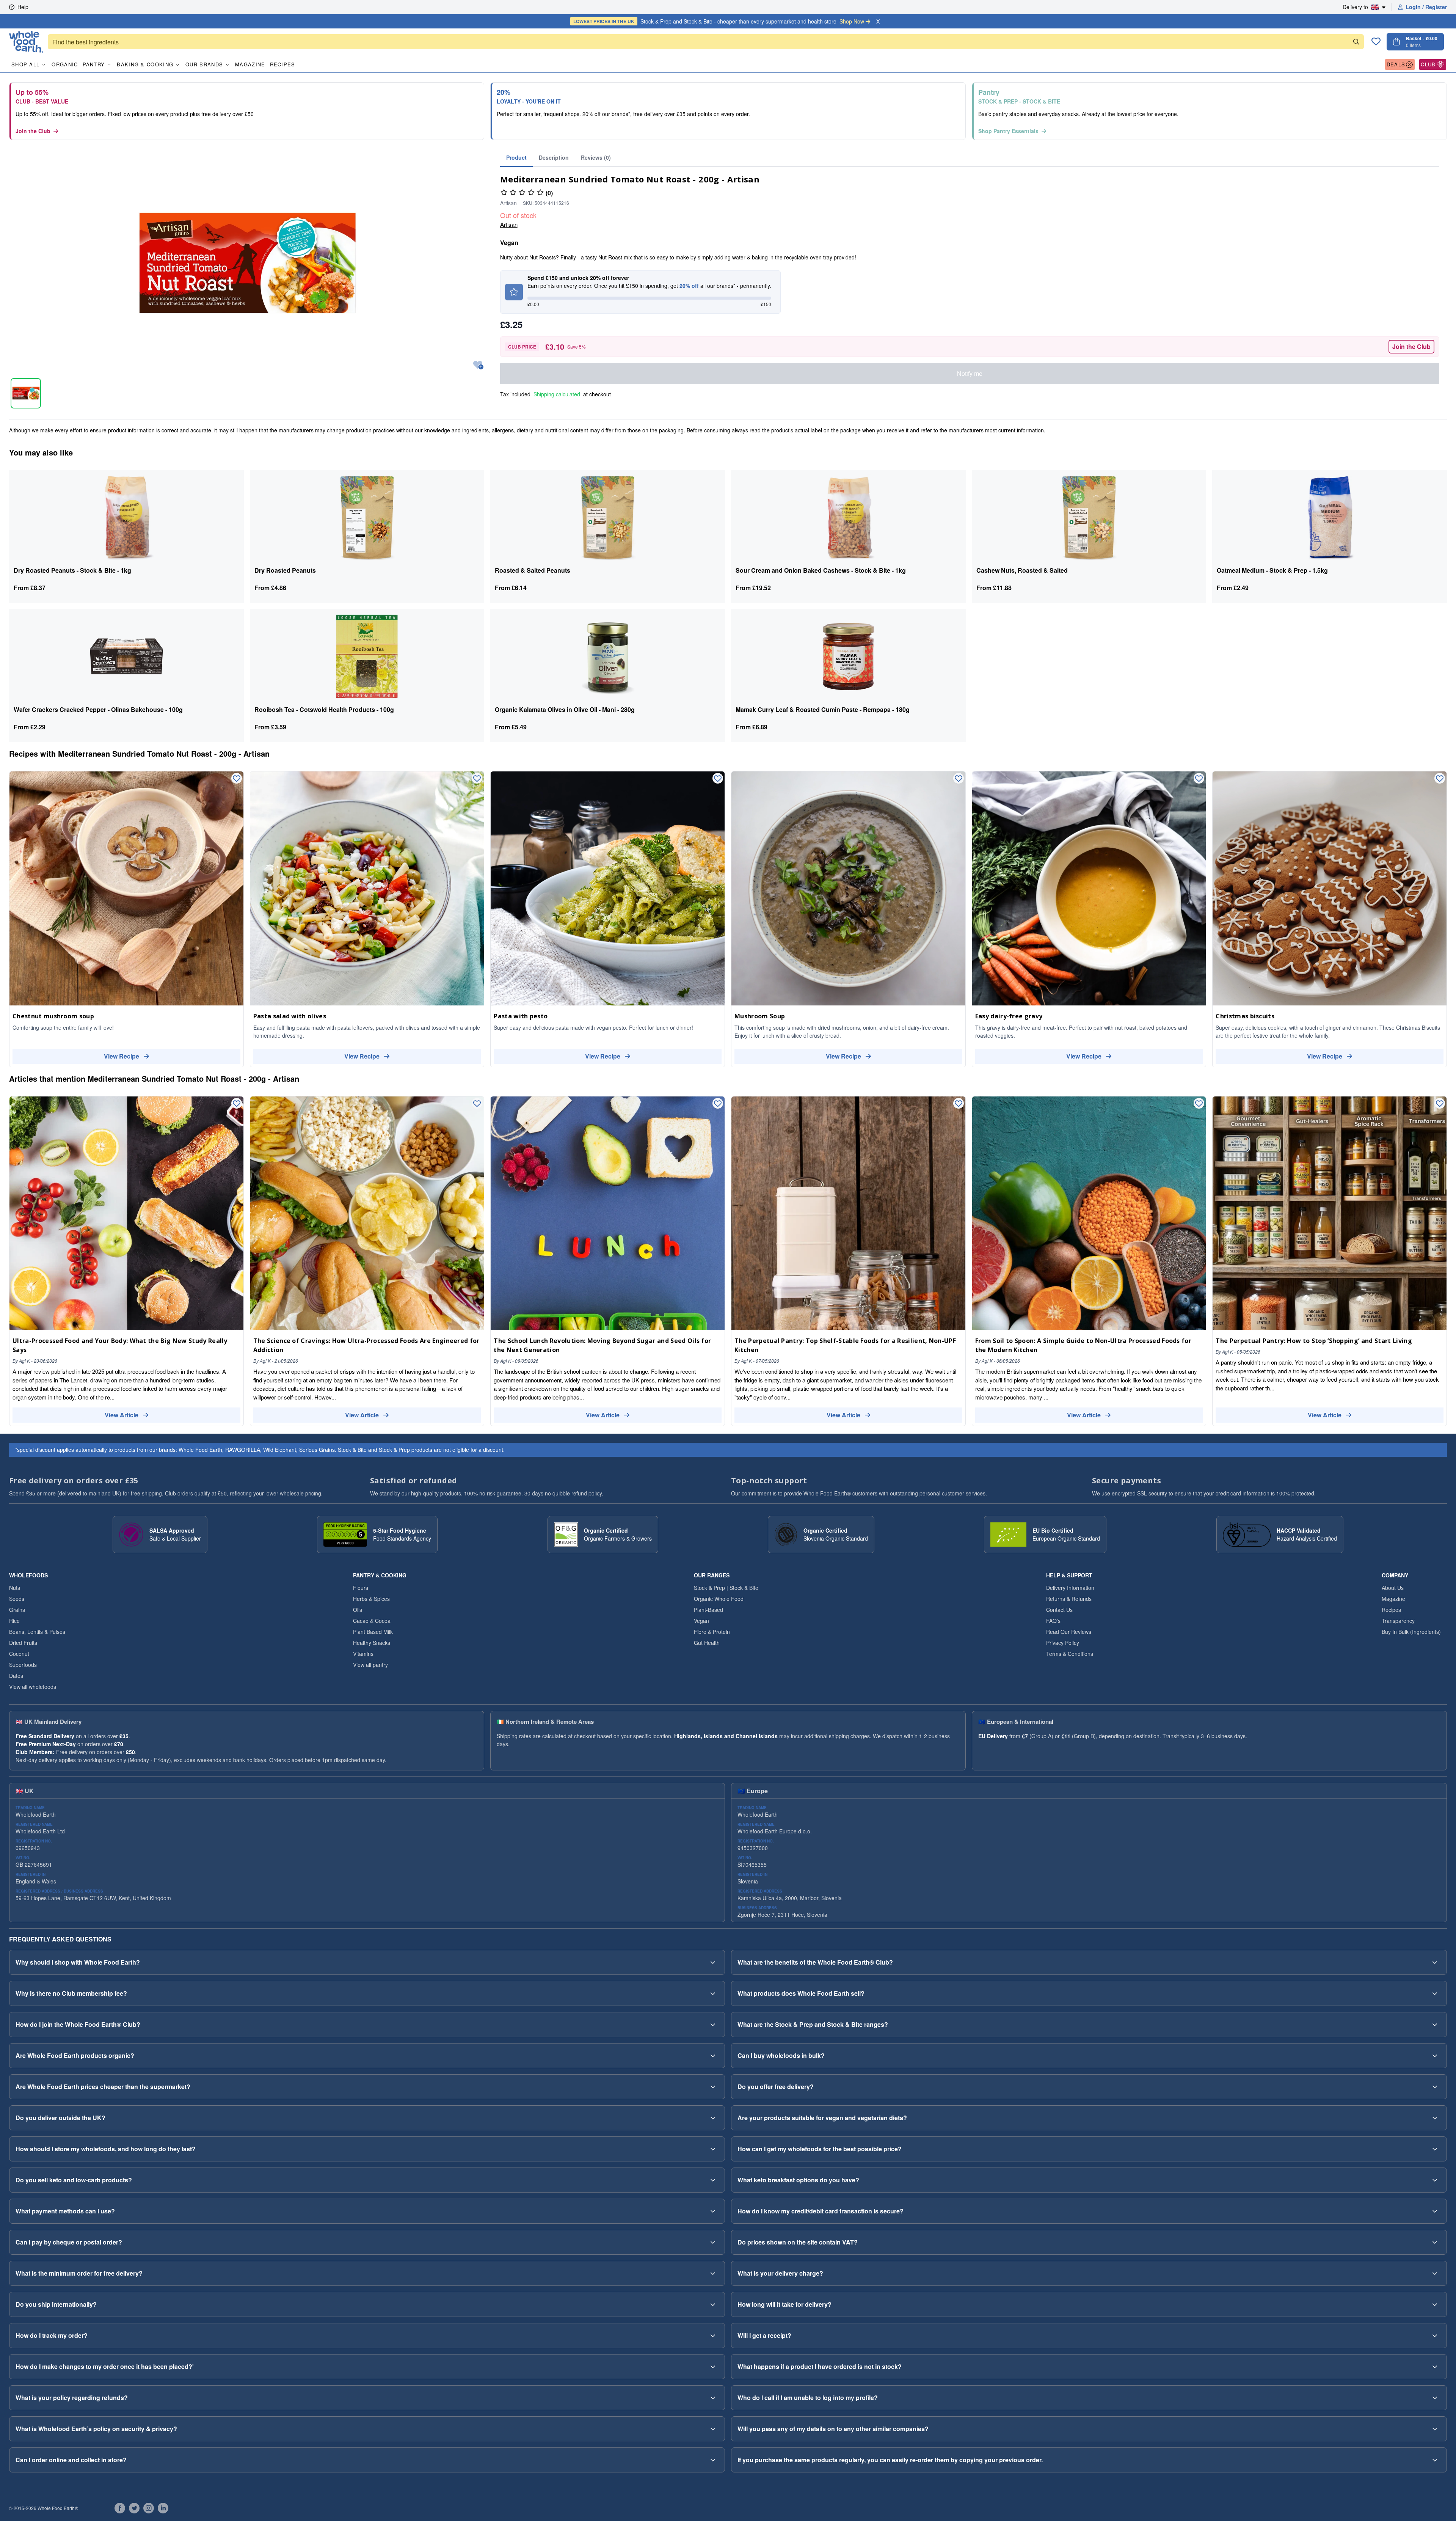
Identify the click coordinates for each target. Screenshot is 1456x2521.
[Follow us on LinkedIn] (163, 2508)
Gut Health (707, 1643)
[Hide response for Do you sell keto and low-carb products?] (713, 2180)
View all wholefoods (33, 1687)
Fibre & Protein (712, 1632)
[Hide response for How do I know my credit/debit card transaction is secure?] (1435, 2211)
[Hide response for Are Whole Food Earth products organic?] (713, 2056)
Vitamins (363, 1654)
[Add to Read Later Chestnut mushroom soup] (237, 779)
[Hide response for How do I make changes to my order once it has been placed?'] (713, 2367)
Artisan (509, 224)
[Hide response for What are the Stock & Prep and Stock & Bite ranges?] (1435, 2025)
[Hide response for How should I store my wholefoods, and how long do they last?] (713, 2149)
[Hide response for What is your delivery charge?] (1435, 2273)
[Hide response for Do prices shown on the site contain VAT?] (1435, 2242)
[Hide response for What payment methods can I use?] (713, 2211)
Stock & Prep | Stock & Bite (726, 1588)
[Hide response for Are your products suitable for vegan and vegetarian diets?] (1435, 2118)
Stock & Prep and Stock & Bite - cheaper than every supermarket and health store (719, 21)
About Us (1393, 1588)
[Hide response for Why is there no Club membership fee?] (713, 1993)
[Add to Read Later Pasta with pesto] (718, 779)
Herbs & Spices (371, 1599)
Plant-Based (708, 1610)
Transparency (1398, 1621)
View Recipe (122, 1056)
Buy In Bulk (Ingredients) (1411, 1632)
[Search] (1356, 42)
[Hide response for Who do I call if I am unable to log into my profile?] (1435, 2398)
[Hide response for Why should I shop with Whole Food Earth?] (713, 1962)
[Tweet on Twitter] (134, 2508)
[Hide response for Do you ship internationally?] (713, 2304)
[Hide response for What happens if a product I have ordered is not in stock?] (1435, 2367)
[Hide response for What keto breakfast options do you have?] (1435, 2180)
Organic (65, 64)
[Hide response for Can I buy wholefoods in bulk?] (1435, 2056)
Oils (358, 1610)
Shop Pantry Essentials (1008, 131)
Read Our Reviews (1069, 1632)
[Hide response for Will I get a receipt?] (1435, 2336)
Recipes (283, 64)
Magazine (250, 64)
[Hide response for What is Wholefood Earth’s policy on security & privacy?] (713, 2429)
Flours (361, 1588)
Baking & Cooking (145, 64)
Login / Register (1426, 7)
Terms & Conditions (1070, 1654)
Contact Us (1059, 1610)
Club (1428, 64)
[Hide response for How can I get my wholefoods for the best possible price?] (1435, 2149)
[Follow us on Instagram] (149, 2508)
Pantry (94, 64)
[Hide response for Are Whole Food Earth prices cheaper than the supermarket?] (713, 2087)
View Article (122, 1415)
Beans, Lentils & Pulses (37, 1632)
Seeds (17, 1599)
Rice (14, 1621)
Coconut (19, 1654)
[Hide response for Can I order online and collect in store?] (713, 2460)
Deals (1396, 64)
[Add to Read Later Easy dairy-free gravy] (1199, 779)
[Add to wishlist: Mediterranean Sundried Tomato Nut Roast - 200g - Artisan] (478, 365)
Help (23, 7)
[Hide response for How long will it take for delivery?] (1435, 2304)
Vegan (701, 1621)
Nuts (15, 1588)
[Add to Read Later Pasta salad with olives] (477, 779)
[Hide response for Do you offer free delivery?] (1435, 2087)
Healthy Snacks (372, 1643)
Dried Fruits (23, 1643)
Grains (17, 1610)
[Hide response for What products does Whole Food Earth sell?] (1435, 1993)
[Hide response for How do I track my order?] (713, 2336)
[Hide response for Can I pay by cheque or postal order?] (713, 2242)
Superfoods (23, 1665)
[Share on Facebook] (120, 2508)
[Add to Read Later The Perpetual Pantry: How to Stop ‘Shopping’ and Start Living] (1440, 1104)
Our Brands (204, 64)
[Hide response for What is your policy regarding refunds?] (713, 2398)
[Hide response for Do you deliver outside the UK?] (713, 2118)
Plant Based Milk (373, 1632)
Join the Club (33, 131)
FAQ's (1053, 1621)
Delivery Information (1070, 1588)
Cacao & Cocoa (372, 1621)
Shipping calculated (557, 394)
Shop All (25, 64)
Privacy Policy (1063, 1643)
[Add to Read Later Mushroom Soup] (959, 779)
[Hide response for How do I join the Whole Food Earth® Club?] (713, 2025)
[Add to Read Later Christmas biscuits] (1440, 779)
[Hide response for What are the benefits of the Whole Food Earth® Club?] (1435, 1962)
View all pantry (370, 1665)
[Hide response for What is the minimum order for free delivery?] (713, 2273)
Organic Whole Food (719, 1599)
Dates (16, 1676)
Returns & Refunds (1069, 1599)
